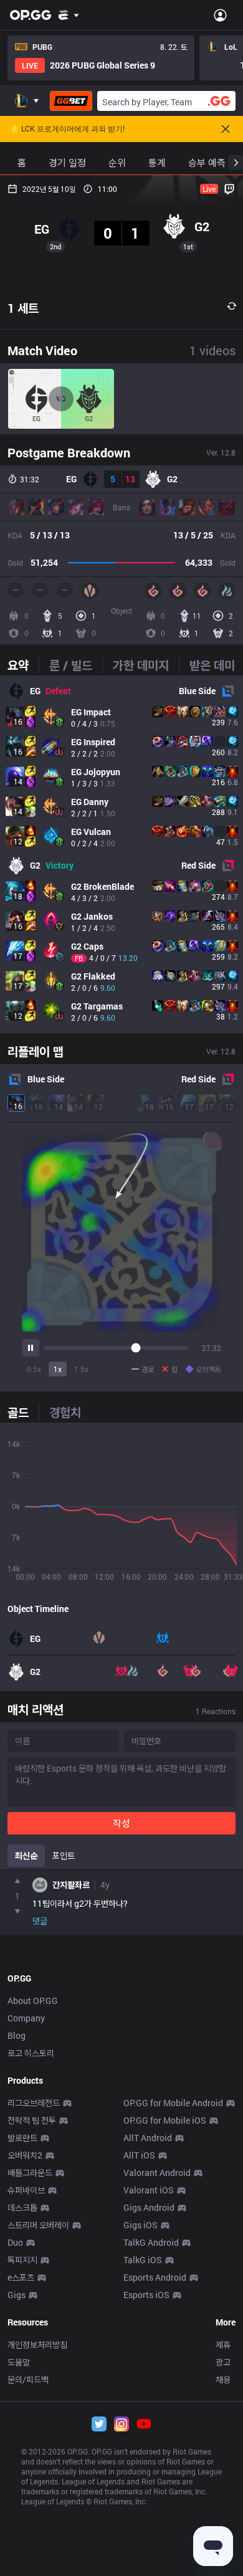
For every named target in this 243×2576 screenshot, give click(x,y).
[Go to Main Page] (31, 15)
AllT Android (148, 2138)
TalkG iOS (143, 2260)
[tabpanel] (121, 854)
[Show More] (69, 15)
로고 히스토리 (31, 2053)
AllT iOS (139, 2155)
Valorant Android (157, 2173)
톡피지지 (22, 2260)
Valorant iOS (149, 2190)
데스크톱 (22, 2207)
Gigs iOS (141, 2225)
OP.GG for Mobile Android (173, 2103)
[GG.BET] (71, 101)
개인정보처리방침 (37, 2345)
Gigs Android (149, 2207)
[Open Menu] (220, 15)
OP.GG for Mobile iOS (165, 2120)
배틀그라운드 (30, 2173)
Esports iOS (146, 2295)
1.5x (81, 1369)
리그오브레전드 (34, 2103)
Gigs (17, 2295)
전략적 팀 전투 (32, 2120)
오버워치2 (25, 2155)
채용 (223, 2379)
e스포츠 (21, 2277)
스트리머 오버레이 (38, 2225)
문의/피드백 (28, 2379)
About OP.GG (33, 2001)
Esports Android (155, 2277)
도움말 (19, 2362)
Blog (17, 2035)
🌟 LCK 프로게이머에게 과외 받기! (67, 129)
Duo (15, 2242)
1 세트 (23, 308)
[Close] (226, 129)
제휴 (223, 2345)
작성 (121, 1823)
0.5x (34, 1369)
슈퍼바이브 (26, 2190)
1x (58, 1369)
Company (26, 2018)
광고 (223, 2362)
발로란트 (22, 2138)
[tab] (23, 665)
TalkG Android (151, 2242)
